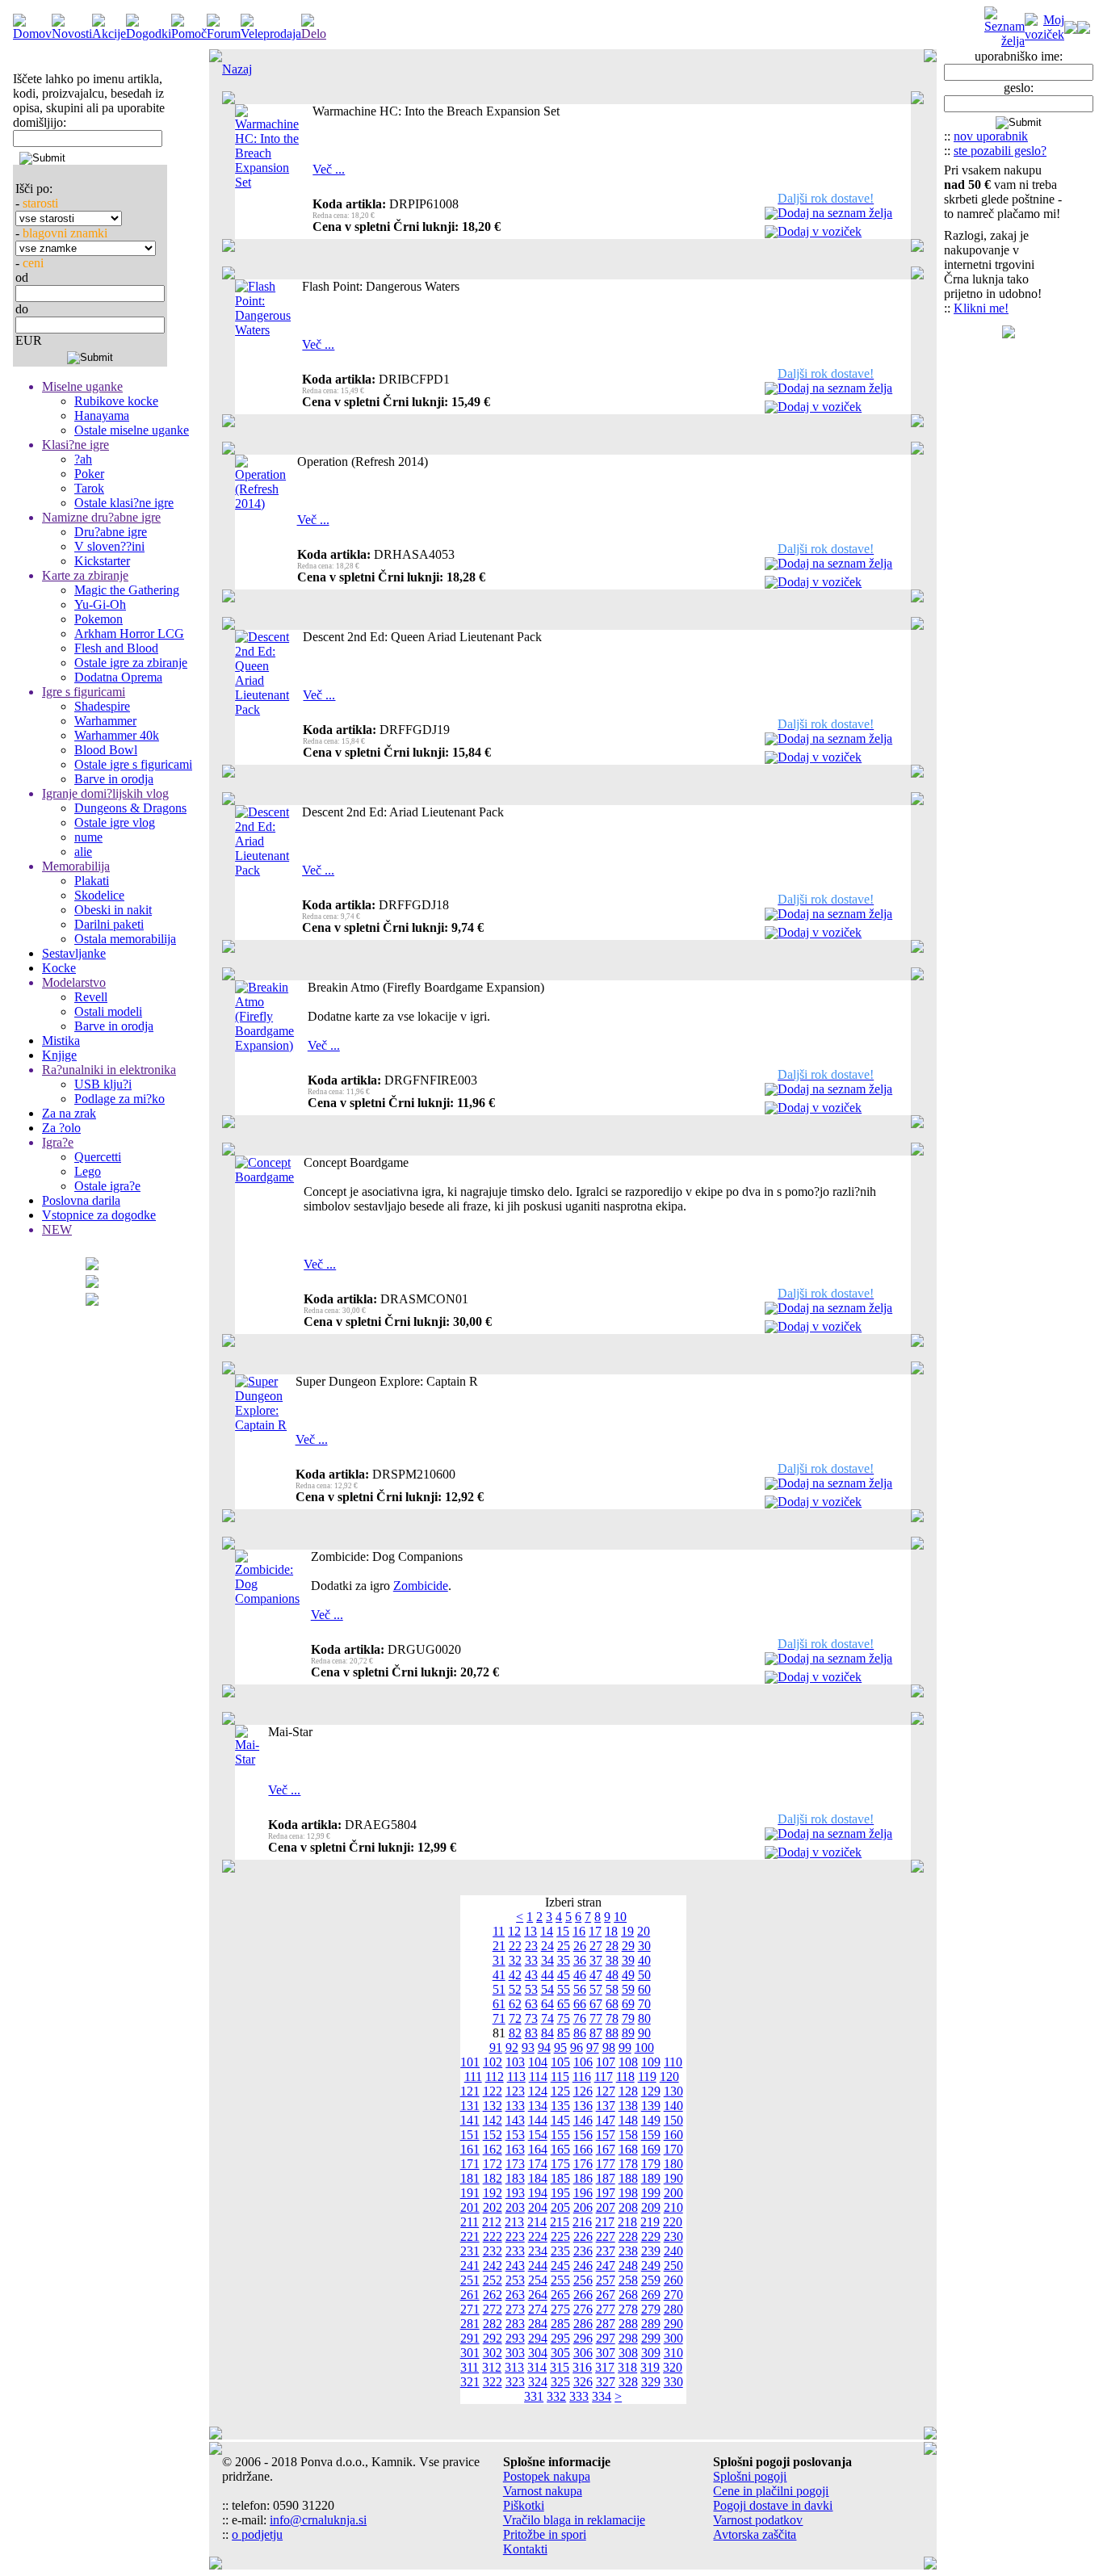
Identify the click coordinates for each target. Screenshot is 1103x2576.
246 (583, 2266)
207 (606, 2207)
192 (493, 2193)
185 (560, 2178)
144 (538, 2120)
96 (577, 2047)
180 (673, 2164)
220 (673, 2222)
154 (538, 2135)
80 (644, 2018)
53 (531, 1989)
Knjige (59, 1055)
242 (493, 2266)
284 (538, 2324)
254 (538, 2280)
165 (560, 2149)
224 (538, 2236)
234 (538, 2251)
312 (492, 2367)
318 (627, 2367)
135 (560, 2106)
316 (582, 2367)
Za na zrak (69, 1113)
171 (470, 2164)
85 (564, 2033)
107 (606, 2062)
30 (644, 1946)
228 (628, 2236)
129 (651, 2091)
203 (515, 2207)
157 (606, 2135)
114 (538, 2077)
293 (515, 2338)
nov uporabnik (991, 136)
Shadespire (102, 706)
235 (560, 2251)
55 (564, 1989)
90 (644, 2033)
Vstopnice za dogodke (99, 1215)
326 (583, 2382)
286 (583, 2324)
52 (515, 1989)
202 (493, 2207)
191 (470, 2193)
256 (583, 2280)
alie (83, 852)
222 (493, 2236)
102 (493, 2062)
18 (611, 1931)
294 (538, 2338)
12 (514, 1931)
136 (583, 2106)
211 (470, 2222)
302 (493, 2353)
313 (514, 2367)
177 (606, 2164)
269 (651, 2295)
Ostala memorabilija (125, 939)
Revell (91, 997)
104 (538, 2062)
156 (583, 2135)
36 (580, 1960)
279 (651, 2309)
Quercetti (98, 1157)
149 (651, 2120)
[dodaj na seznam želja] (771, 215)
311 (470, 2367)
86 (580, 2033)
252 (493, 2280)
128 (628, 2091)
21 (499, 1946)
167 (606, 2149)
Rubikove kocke (116, 401)
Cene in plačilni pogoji (771, 2491)
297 (606, 2338)
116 (582, 2077)
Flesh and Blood (116, 648)
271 (470, 2309)
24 (547, 1946)
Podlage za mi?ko (120, 1099)
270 (673, 2295)
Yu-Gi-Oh (100, 604)
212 (492, 2222)
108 (628, 2062)
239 (651, 2251)
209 (651, 2207)
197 (606, 2193)
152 (493, 2135)
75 (564, 2018)
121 (470, 2091)
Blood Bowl (106, 750)
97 (593, 2047)
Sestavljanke (74, 953)
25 (564, 1946)
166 (583, 2149)
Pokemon (99, 619)
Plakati (92, 881)
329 (651, 2382)
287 (606, 2324)
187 (606, 2178)
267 (606, 2295)
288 (628, 2324)
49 (628, 1975)
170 (673, 2149)
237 (606, 2251)
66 (580, 2004)
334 (602, 2396)
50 (644, 1975)
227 (606, 2236)
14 (547, 1931)
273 (515, 2309)
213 (514, 2222)
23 (531, 1946)
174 (538, 2164)
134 (538, 2106)
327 (606, 2382)
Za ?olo (61, 1128)
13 (531, 1931)
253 (515, 2280)
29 (628, 1946)
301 (470, 2353)
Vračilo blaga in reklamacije (574, 2520)
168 (628, 2149)
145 (560, 2120)
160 (673, 2135)
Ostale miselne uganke (132, 430)
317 (605, 2367)
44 (547, 1975)
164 (538, 2149)
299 (651, 2338)
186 (583, 2178)
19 (627, 1931)
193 (515, 2193)
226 (583, 2236)
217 (605, 2222)
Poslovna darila (81, 1200)
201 (470, 2207)
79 (628, 2018)
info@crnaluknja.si (318, 2520)
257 (606, 2280)
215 (560, 2222)
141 (470, 2120)
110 (673, 2062)
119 (647, 2077)
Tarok (89, 488)
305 (560, 2353)
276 (583, 2309)
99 (625, 2047)
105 (560, 2062)
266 (583, 2295)
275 (560, 2309)
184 (538, 2178)
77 (596, 2018)
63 (531, 2004)
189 (651, 2178)
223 (515, 2236)
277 (606, 2309)
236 (583, 2251)
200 (673, 2193)
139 (651, 2106)
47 (596, 1975)
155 (560, 2135)
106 (583, 2062)
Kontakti (525, 2549)
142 (493, 2120)
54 (547, 1989)
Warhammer (105, 721)
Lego (88, 1171)
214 (537, 2222)
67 (596, 2004)
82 (515, 2033)
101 (470, 2062)
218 (627, 2222)
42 (515, 1975)
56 (580, 1989)
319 (650, 2367)
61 (499, 2004)
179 (651, 2164)
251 (470, 2280)
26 (580, 1946)
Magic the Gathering (127, 590)
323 (515, 2382)
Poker (89, 474)
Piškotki (524, 2505)
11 (499, 1931)
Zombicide (421, 1586)
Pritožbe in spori (545, 2534)
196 (583, 2193)
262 (493, 2295)
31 (499, 1960)
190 (673, 2178)
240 (673, 2251)
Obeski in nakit (113, 910)
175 (560, 2164)
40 (644, 1960)
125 (560, 2091)
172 (493, 2164)
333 (579, 2396)
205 (560, 2207)
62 (515, 2004)
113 (516, 2077)
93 (528, 2047)
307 (606, 2353)
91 (496, 2047)
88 (612, 2033)
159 (651, 2135)
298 (628, 2338)
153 (515, 2135)
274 (538, 2309)
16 (579, 1931)
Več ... (329, 169)
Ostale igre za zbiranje (131, 663)
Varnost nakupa (543, 2491)
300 (673, 2338)
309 (651, 2353)
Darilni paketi (109, 924)
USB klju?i (103, 1084)
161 (470, 2149)
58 (612, 1989)
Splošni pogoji (750, 2476)
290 (673, 2324)
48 (612, 1975)
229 (651, 2236)
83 (531, 2033)
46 (580, 1975)
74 (547, 2018)
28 (612, 1946)
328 (628, 2382)
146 (583, 2120)
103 (515, 2062)
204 (538, 2207)
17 (595, 1931)
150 (673, 2120)
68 (612, 2004)
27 (596, 1946)
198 (628, 2193)
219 (650, 2222)
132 (493, 2106)
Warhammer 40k (117, 735)
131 (470, 2106)
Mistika (61, 1040)
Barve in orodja (114, 779)
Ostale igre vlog (115, 822)
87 (596, 2033)
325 (560, 2382)
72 (515, 2018)
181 (470, 2178)
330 (673, 2382)
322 (493, 2382)
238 (628, 2251)
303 (515, 2353)
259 (651, 2280)
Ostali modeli (108, 1011)
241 (470, 2266)
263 (515, 2295)
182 (493, 2178)
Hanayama (102, 415)
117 (604, 2077)
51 (499, 1989)
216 (582, 2222)
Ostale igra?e (107, 1186)
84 (547, 2033)
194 (538, 2193)
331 (534, 2396)
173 (515, 2164)
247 (606, 2266)
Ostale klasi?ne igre (124, 503)
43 (531, 1975)
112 (495, 2077)
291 (470, 2338)
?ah (83, 459)
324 (538, 2382)
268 (628, 2295)
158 (628, 2135)
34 (547, 1960)
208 (628, 2207)
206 (583, 2207)
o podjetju (257, 2534)
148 (628, 2120)
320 (673, 2367)
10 (620, 1917)
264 (538, 2295)
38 (612, 1960)
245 (560, 2266)
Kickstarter (102, 561)
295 (560, 2338)
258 (628, 2280)
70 (644, 2004)
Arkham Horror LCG (129, 634)
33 (531, 1960)
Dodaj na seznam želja (835, 213)
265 (560, 2295)
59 (628, 1989)
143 (515, 2120)
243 (515, 2266)
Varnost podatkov (758, 2520)
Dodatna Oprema (118, 677)
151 (470, 2135)
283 (515, 2324)
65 (564, 2004)
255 (560, 2280)
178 (628, 2164)
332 (556, 2396)
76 (580, 2018)
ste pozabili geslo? (1000, 151)
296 (583, 2338)
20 (644, 1931)
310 (673, 2353)
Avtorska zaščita (755, 2534)
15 (563, 1931)
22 (515, 1946)
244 (538, 2266)
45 (564, 1975)
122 (493, 2091)
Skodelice (99, 895)
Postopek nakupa (547, 2476)
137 (606, 2106)
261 (470, 2295)
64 (547, 2004)
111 (473, 2077)
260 (673, 2280)
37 (596, 1960)
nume (88, 837)
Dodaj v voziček (820, 231)
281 (470, 2324)
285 (560, 2324)
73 (531, 2018)
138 (628, 2106)
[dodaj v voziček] (771, 234)
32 (515, 1960)
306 (583, 2353)
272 (493, 2309)
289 (651, 2324)
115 (560, 2077)
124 (538, 2091)
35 (564, 1960)
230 (673, 2236)
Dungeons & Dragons (130, 808)
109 (651, 2062)
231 (470, 2251)
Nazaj (237, 69)
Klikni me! (981, 308)
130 (673, 2091)
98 (609, 2047)
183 (515, 2178)
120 (669, 2077)
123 (515, 2091)
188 (628, 2178)
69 (628, 2004)
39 (628, 1960)
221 (470, 2236)
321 (470, 2382)
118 (625, 2077)
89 (628, 2033)
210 (673, 2207)
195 (560, 2193)
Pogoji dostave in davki (773, 2505)
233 (515, 2251)
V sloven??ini (109, 546)
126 (583, 2091)
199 (651, 2193)
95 (560, 2047)
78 (612, 2018)
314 (537, 2367)
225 (560, 2236)
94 (544, 2047)
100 (644, 2047)
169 (651, 2149)
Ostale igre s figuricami (133, 764)
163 (515, 2149)
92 (512, 2047)
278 (628, 2309)
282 (493, 2324)
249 (651, 2266)
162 (493, 2149)
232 (493, 2251)
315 (560, 2367)
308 (628, 2353)
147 (606, 2120)
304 (538, 2353)
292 (493, 2338)
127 (606, 2091)
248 (628, 2266)
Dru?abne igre (111, 532)
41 (499, 1975)
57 (596, 1989)
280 (673, 2309)
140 (673, 2106)
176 (583, 2164)
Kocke (59, 968)
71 (499, 2018)
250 (673, 2266)
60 (644, 1989)
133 (515, 2106)
